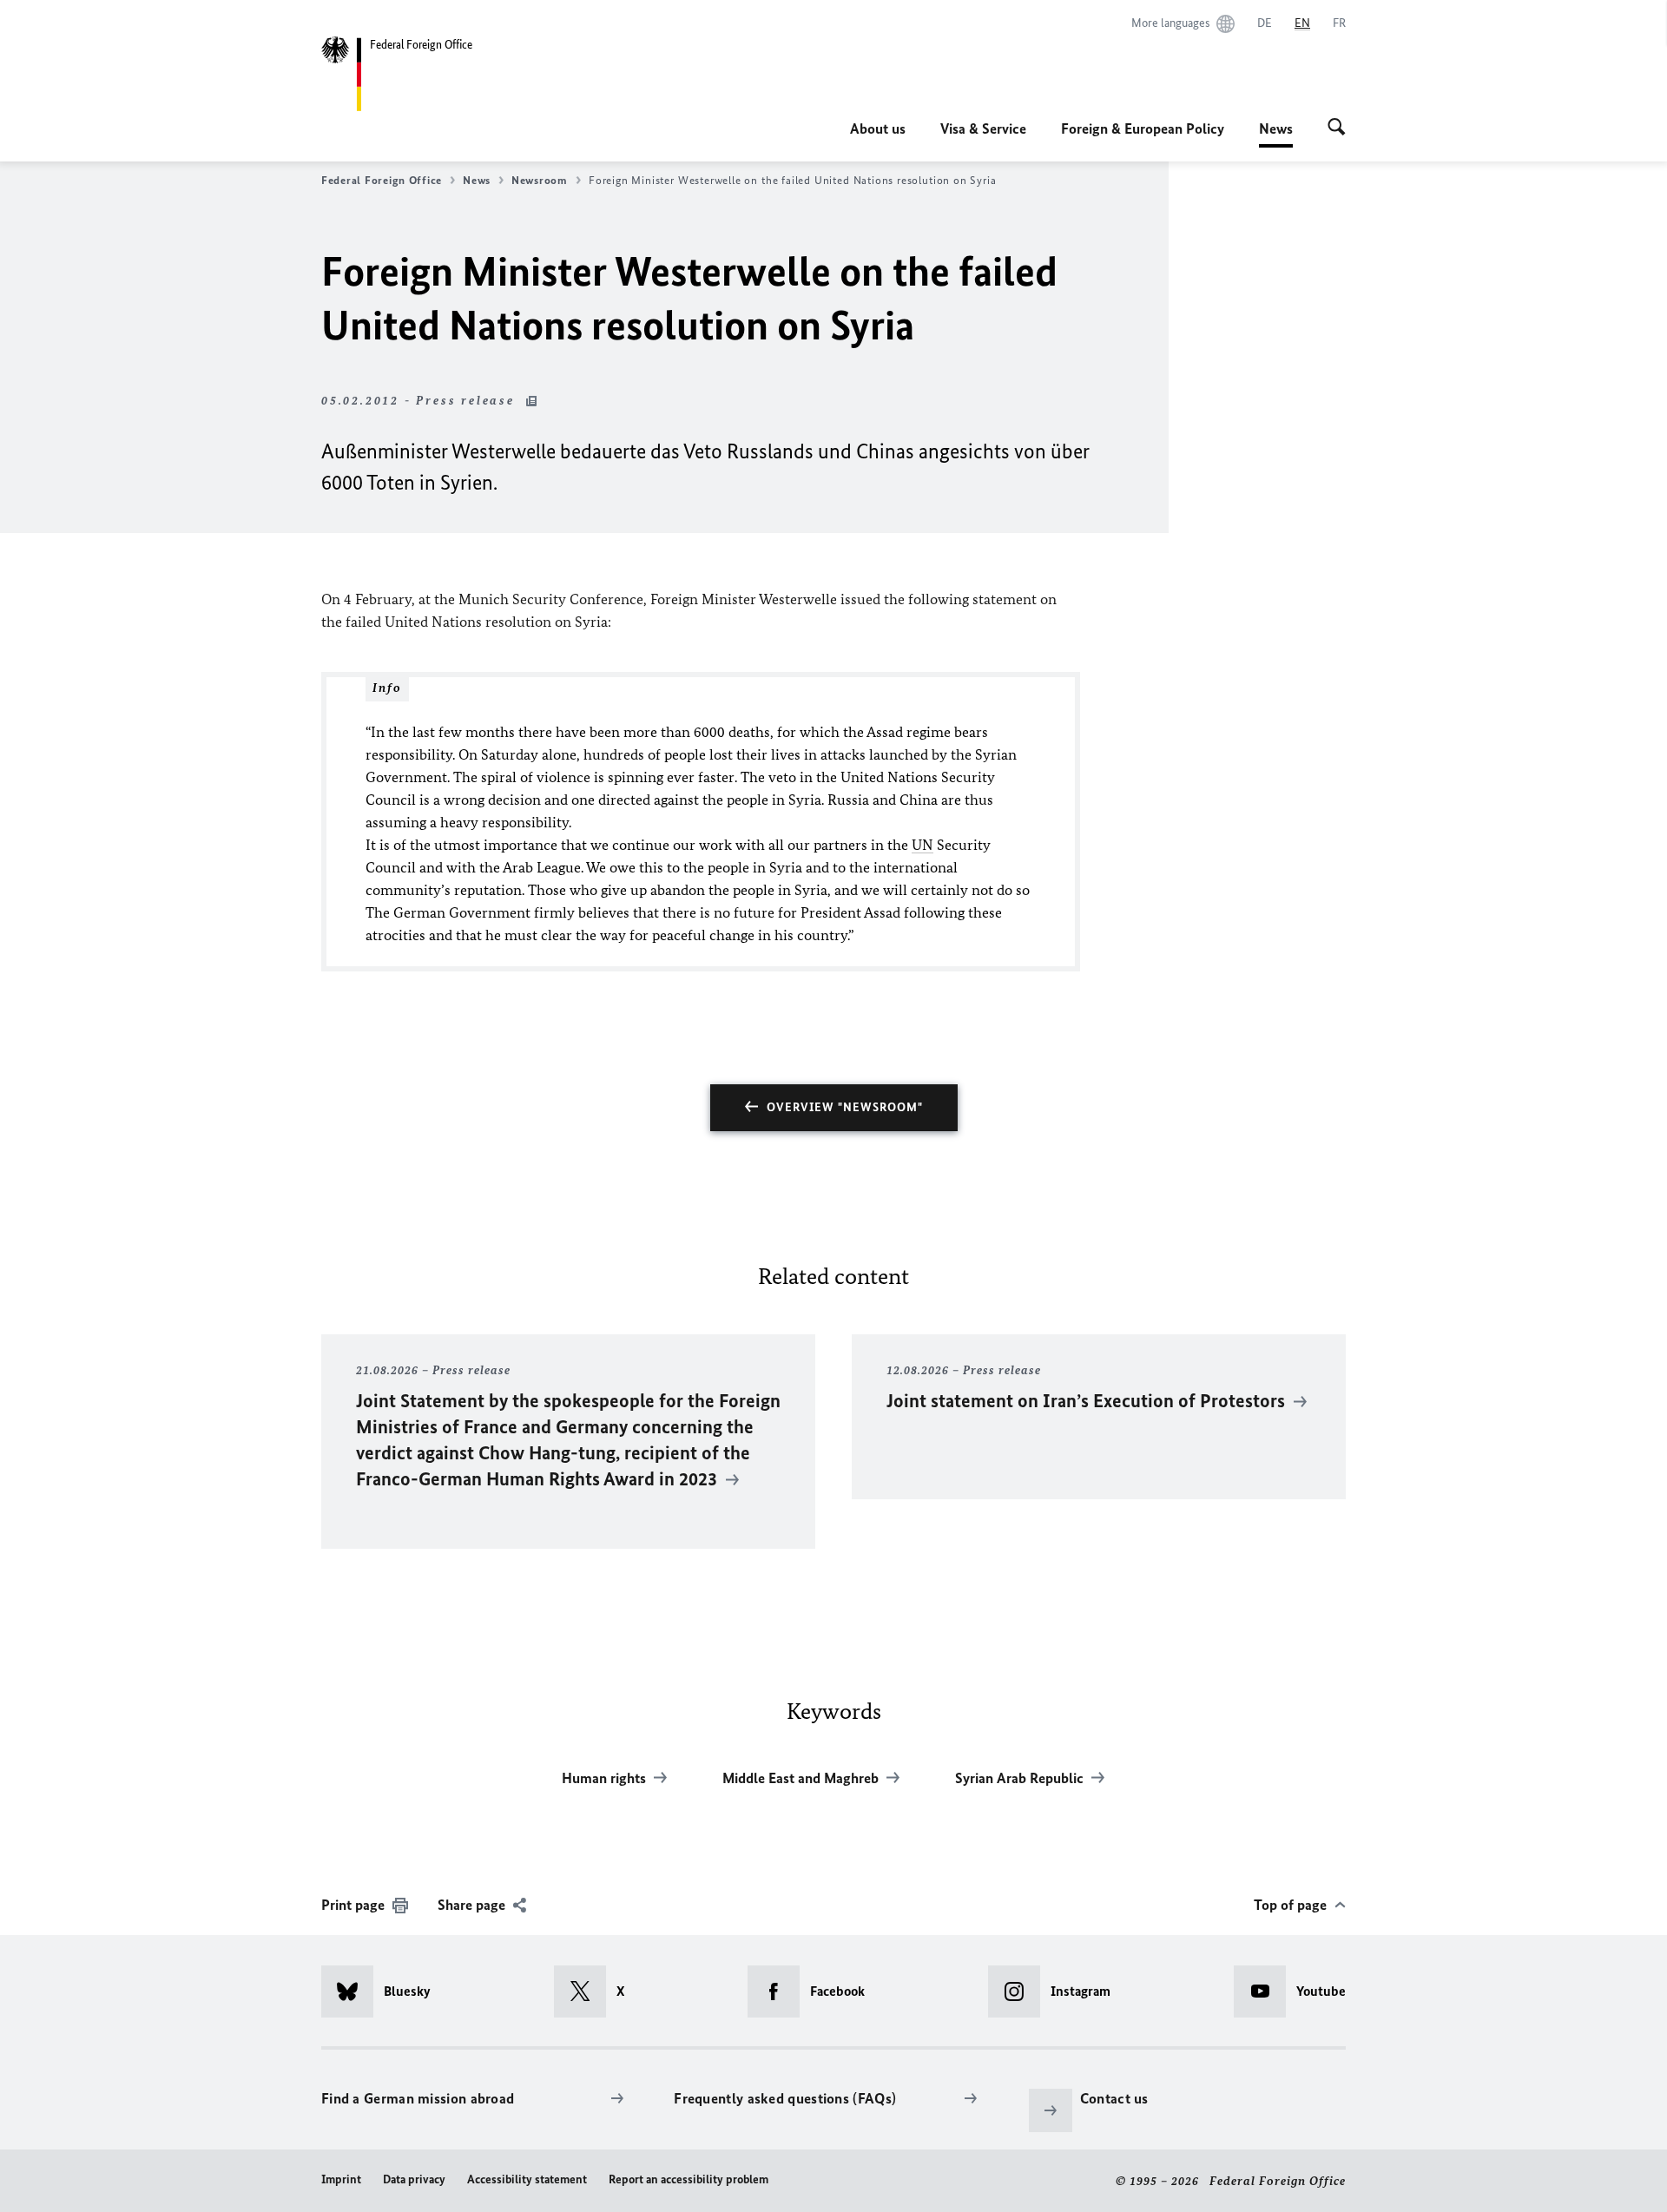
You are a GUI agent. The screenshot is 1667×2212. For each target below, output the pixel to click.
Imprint (341, 2179)
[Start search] (1337, 128)
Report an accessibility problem (689, 2179)
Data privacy (414, 2179)
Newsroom (540, 180)
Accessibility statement (527, 2179)
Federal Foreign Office (382, 180)
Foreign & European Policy (1143, 128)
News (1276, 134)
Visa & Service (983, 128)
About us (878, 128)
